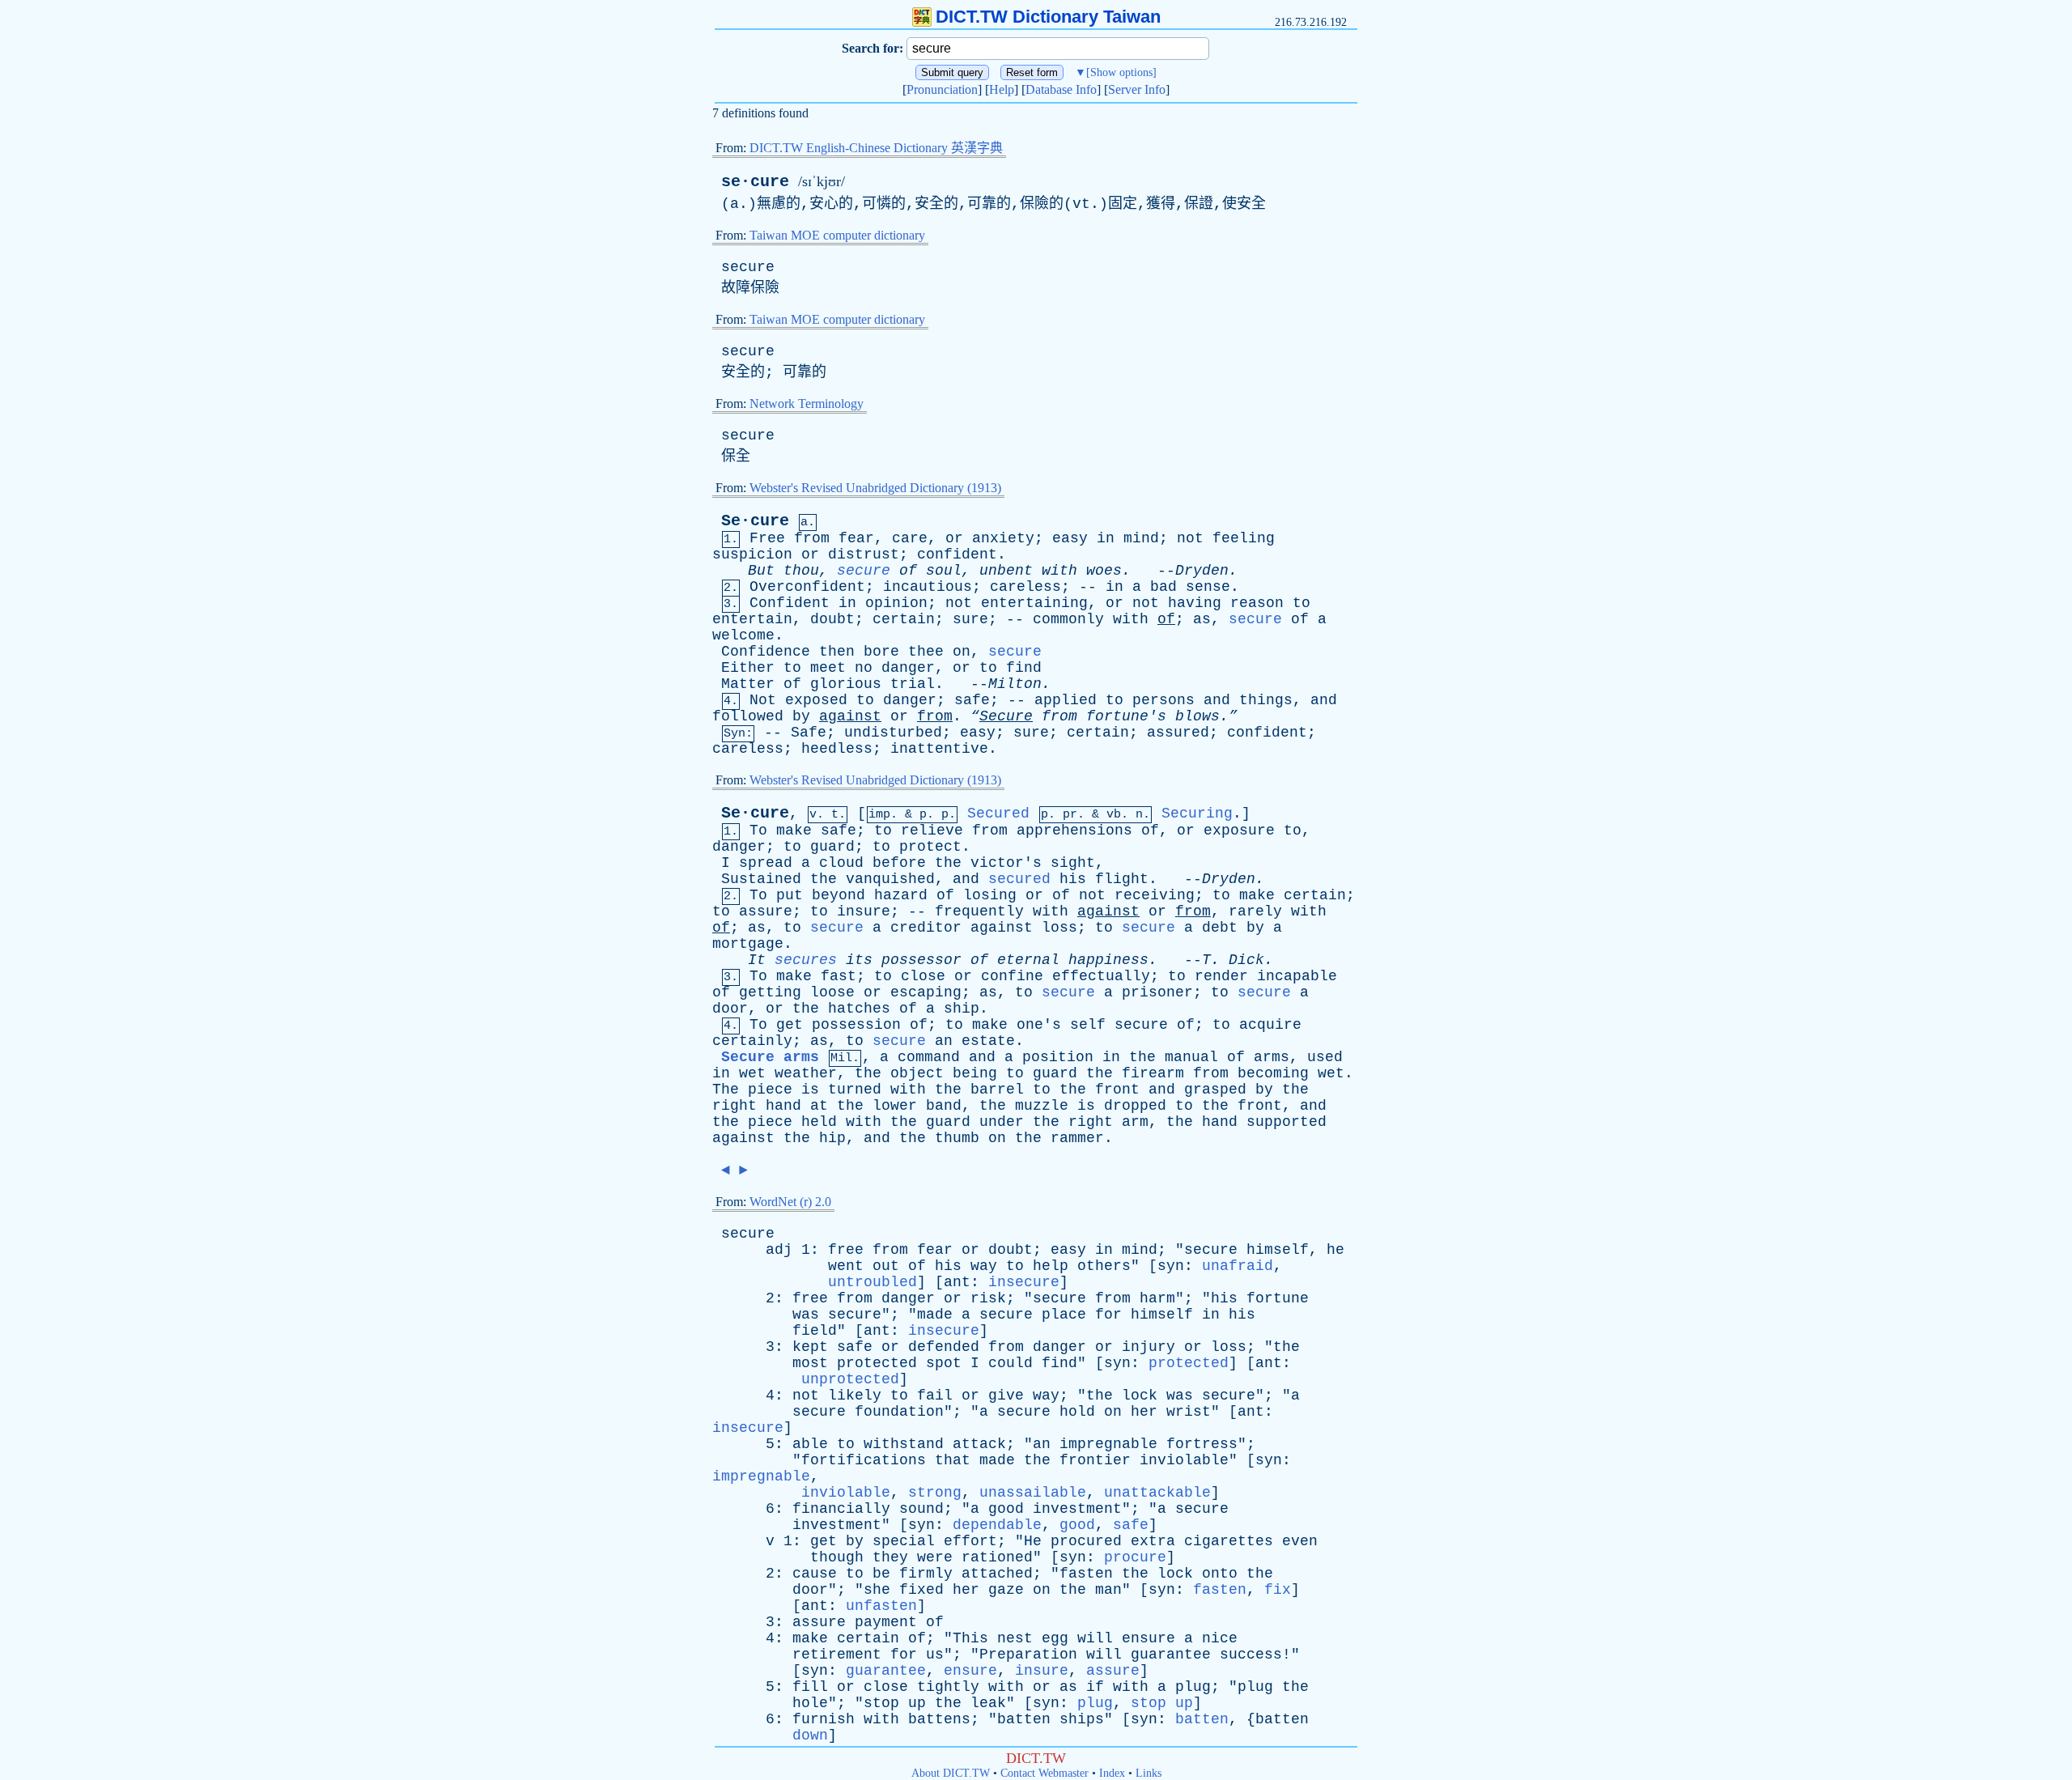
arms (1272, 1057)
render (1221, 976)
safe (972, 700)
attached (997, 1574)
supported (1287, 1122)
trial (913, 684)
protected (877, 1363)
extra (1153, 1541)
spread (766, 863)
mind (1141, 538)
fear (856, 538)
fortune (1278, 1298)
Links (1149, 1773)
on (962, 652)
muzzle (1042, 1106)
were (935, 1557)
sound (921, 1509)
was (806, 1315)
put (790, 895)
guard (832, 847)
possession (856, 1025)
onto (1220, 1574)
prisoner (1157, 992)
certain (904, 619)
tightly (948, 1687)
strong (935, 1493)
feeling (1244, 538)
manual (1191, 1057)
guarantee (1171, 1655)
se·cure (755, 182)
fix (1278, 1590)
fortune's (1126, 716)
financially (841, 1509)
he (1335, 1250)
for (1108, 1315)
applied (1066, 700)
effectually (1101, 976)
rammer (1077, 1138)
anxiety (1003, 538)
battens (939, 1719)
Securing (1197, 814)
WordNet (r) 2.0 (790, 1202)
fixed (921, 1590)
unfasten (881, 1606)
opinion (896, 603)
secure (748, 267)
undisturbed (893, 733)
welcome (743, 635)
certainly (752, 1041)
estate (988, 1041)
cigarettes (1229, 1541)
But (761, 571)
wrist (1189, 1412)
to (1301, 603)
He (1033, 1541)
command (929, 1057)
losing (990, 895)
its (859, 960)
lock (1140, 1396)
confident (957, 554)
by (801, 716)
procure (1135, 1557)
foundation (899, 1412)
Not (763, 700)
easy (1070, 538)
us (935, 1655)
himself (1278, 1250)
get (790, 1025)
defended (944, 1347)
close (923, 976)
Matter (748, 684)
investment (1077, 1509)
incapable (1297, 976)
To (758, 831)
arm (1135, 1122)
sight (1073, 863)
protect (930, 847)
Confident (790, 603)
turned (855, 1090)
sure (970, 619)
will (1095, 1638)
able (810, 1444)
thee (926, 652)
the (948, 863)
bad (1163, 587)
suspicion (752, 554)
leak (988, 1703)
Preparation (1028, 1655)
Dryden (1202, 571)
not (1190, 538)
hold (1077, 1412)
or (954, 538)
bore (881, 652)
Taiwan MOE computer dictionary (837, 235)
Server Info (1137, 89)
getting (770, 992)
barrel (997, 1090)
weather (806, 1073)
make (794, 831)
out (886, 1266)
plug (1193, 1687)
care (910, 538)
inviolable (1184, 1460)
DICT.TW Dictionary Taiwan (1048, 17)
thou (801, 571)
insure (864, 911)
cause (815, 1574)
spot (944, 1363)
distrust (864, 554)
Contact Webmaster (1044, 1773)
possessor (921, 960)
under (1002, 1122)
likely (855, 1396)
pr (1070, 815)
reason (1257, 603)
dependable (997, 1525)
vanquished (890, 879)
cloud (841, 863)
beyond (839, 895)
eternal (1028, 960)
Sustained (761, 879)
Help (1002, 89)
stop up (1162, 1703)
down (810, 1735)
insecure (1024, 1282)
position (1058, 1057)
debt (1220, 928)
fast (839, 976)
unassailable (1033, 1493)
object (917, 1073)
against (850, 716)
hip (832, 1138)
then (837, 652)
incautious (928, 587)
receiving (1155, 895)
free (846, 1250)
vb (1114, 815)
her (1144, 1412)
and (1217, 700)
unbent (1006, 571)
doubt (832, 619)
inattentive (939, 749)
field (815, 1331)
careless (1025, 587)
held (819, 1122)
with (1059, 571)
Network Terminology (807, 404)
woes (1104, 571)
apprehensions (1074, 831)
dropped (1135, 1106)
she (877, 1590)
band (944, 1106)
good (1006, 1509)
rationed (997, 1557)
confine (1012, 976)
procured (1086, 1541)
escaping (926, 992)
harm (1157, 1298)
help (1051, 1266)
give (1006, 1396)
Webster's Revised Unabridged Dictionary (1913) (875, 488)
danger (908, 668)
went (846, 1266)
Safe (809, 733)
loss (1059, 928)
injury (1149, 1347)
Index (1112, 1773)
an (944, 1041)
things (1266, 700)
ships (1082, 1719)
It (757, 960)
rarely (1255, 911)
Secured (998, 814)
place (1064, 1315)
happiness (1108, 960)
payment (886, 1622)
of (908, 571)
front (1117, 1090)
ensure (1149, 1638)
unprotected (850, 1379)
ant (957, 1282)
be (881, 1574)
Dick (1246, 960)
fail (935, 1396)
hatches (859, 1009)
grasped (1215, 1090)
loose (832, 992)
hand (783, 1106)
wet (752, 1073)
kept (810, 1347)
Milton (1015, 684)
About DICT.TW (951, 1773)
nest (1015, 1638)
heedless (837, 749)
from (812, 538)
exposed (816, 700)
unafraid (1238, 1266)
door (730, 1009)
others (1104, 1266)
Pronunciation (942, 89)
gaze (1006, 1590)
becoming (1273, 1073)
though (837, 1557)
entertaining (1034, 603)
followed (748, 716)
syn (1171, 1266)
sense (1208, 587)
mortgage (748, 944)
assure (766, 911)
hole (810, 1703)
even (1300, 1541)
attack (979, 1444)
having (1195, 603)
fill (810, 1687)
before (899, 863)
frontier (1095, 1460)
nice (1220, 1638)
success (1251, 1655)
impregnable (1108, 1444)
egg (1055, 1638)
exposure (1239, 831)
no (864, 668)
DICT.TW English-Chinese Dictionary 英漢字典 (876, 148)
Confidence (766, 652)
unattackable (1157, 1493)
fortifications (864, 1460)
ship (962, 1009)
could (1011, 1363)
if (1095, 1687)
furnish (824, 1719)
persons (1163, 700)
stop (881, 1703)
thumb (957, 1138)
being (975, 1073)
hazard (901, 895)
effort (970, 1541)
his (1073, 879)
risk (988, 1298)
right (735, 1106)
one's (1039, 1025)
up (917, 1703)
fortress (1202, 1444)
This (970, 1638)
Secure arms (770, 1057)
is (810, 1090)
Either (748, 668)
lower (895, 1106)
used (1325, 1057)
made (935, 1315)
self (1088, 1025)
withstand (904, 1444)
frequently (979, 911)
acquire (1270, 1025)
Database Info (1061, 89)
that (953, 1460)
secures (806, 960)
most (810, 1363)
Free (767, 538)
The (726, 1090)
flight (1122, 879)
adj (779, 1250)
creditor (926, 928)
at (819, 1106)
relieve (932, 831)
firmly (926, 1574)
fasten (1086, 1574)
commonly (1068, 619)
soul (944, 571)
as (1202, 619)
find (1024, 668)
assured (1178, 733)
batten (1024, 1719)
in (1106, 538)
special (904, 1541)
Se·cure (755, 521)
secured (1019, 879)
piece (770, 1090)
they (890, 1557)
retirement (837, 1655)
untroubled (873, 1282)
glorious (846, 684)
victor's (1006, 863)
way (984, 1266)
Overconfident (807, 587)
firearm (1153, 1073)
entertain (752, 619)
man (1108, 1590)
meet (828, 668)
